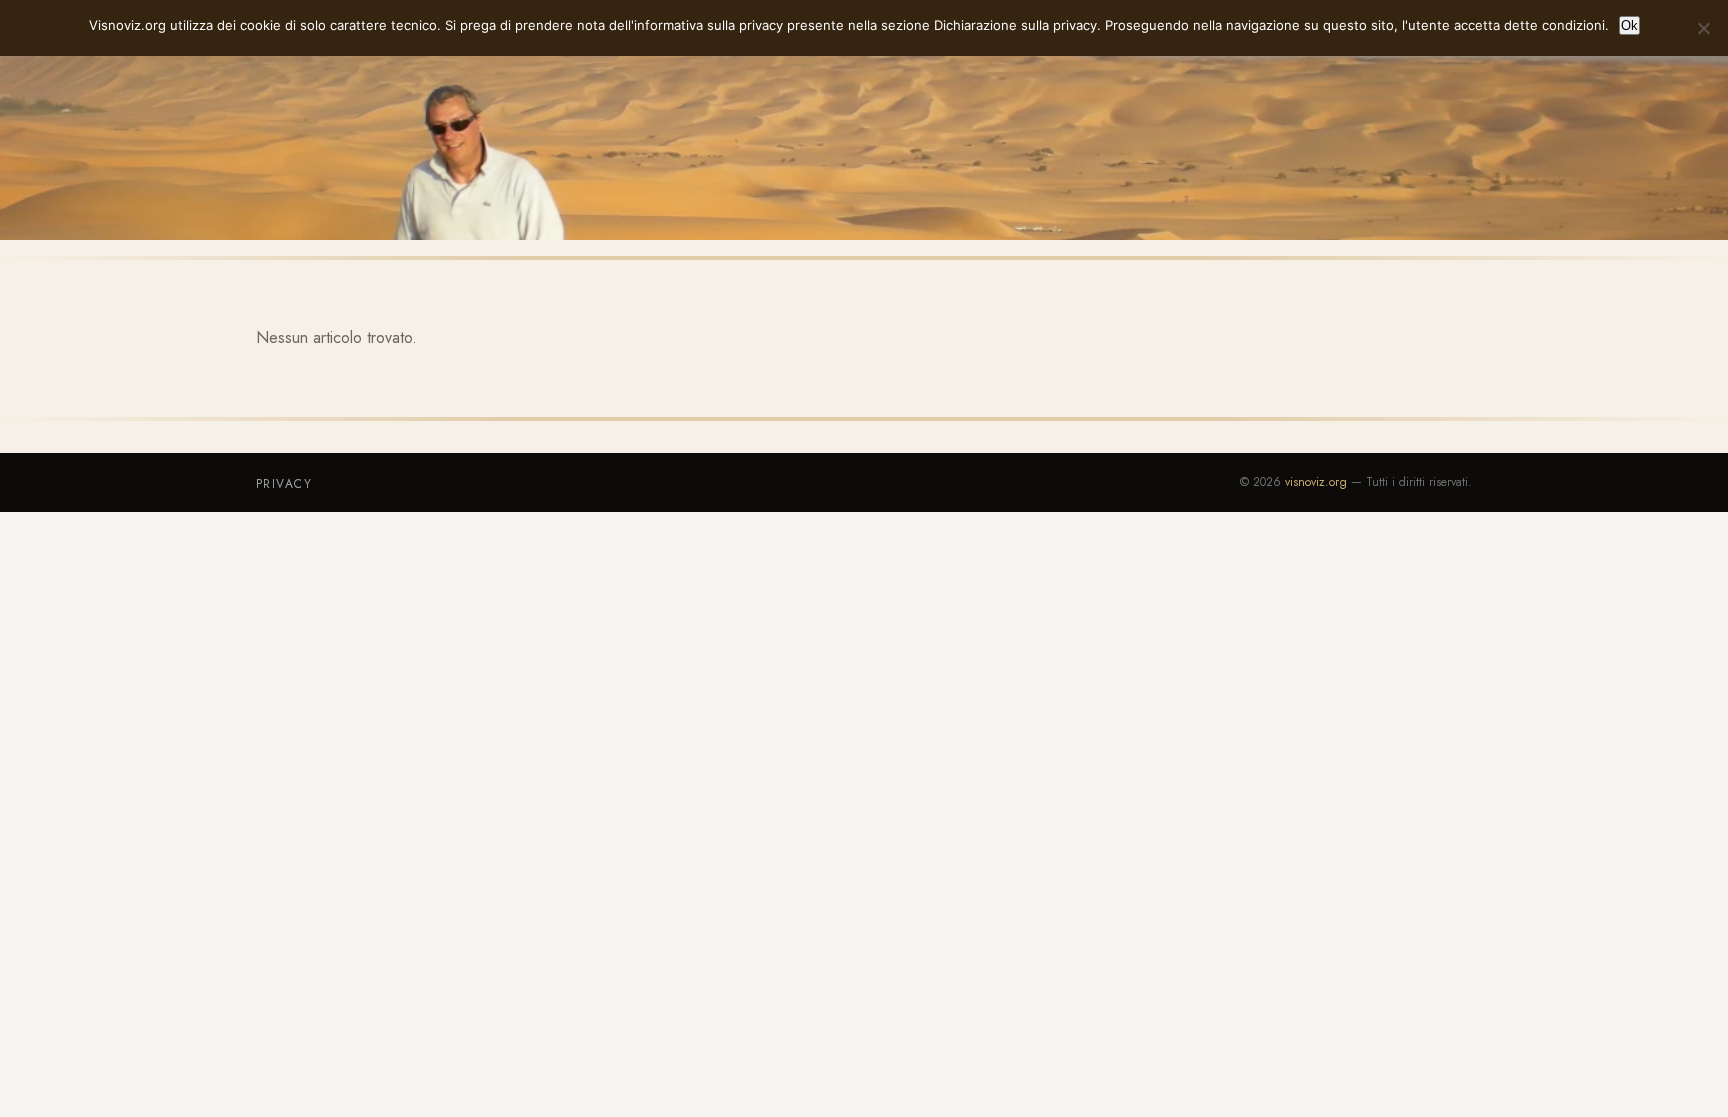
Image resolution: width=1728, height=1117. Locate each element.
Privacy (284, 484)
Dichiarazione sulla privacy (1015, 25)
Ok (1629, 25)
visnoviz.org (1316, 482)
